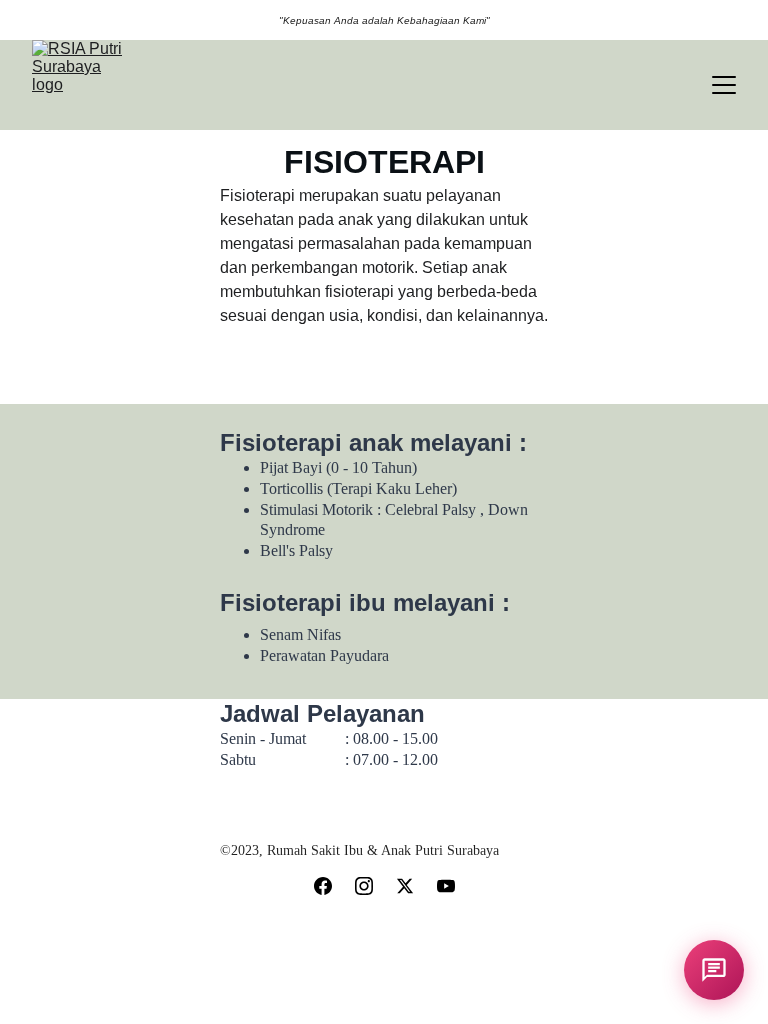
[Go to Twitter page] (405, 886)
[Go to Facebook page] (323, 886)
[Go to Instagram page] (364, 886)
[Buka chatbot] (714, 970)
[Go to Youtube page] (446, 886)
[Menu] (724, 85)
